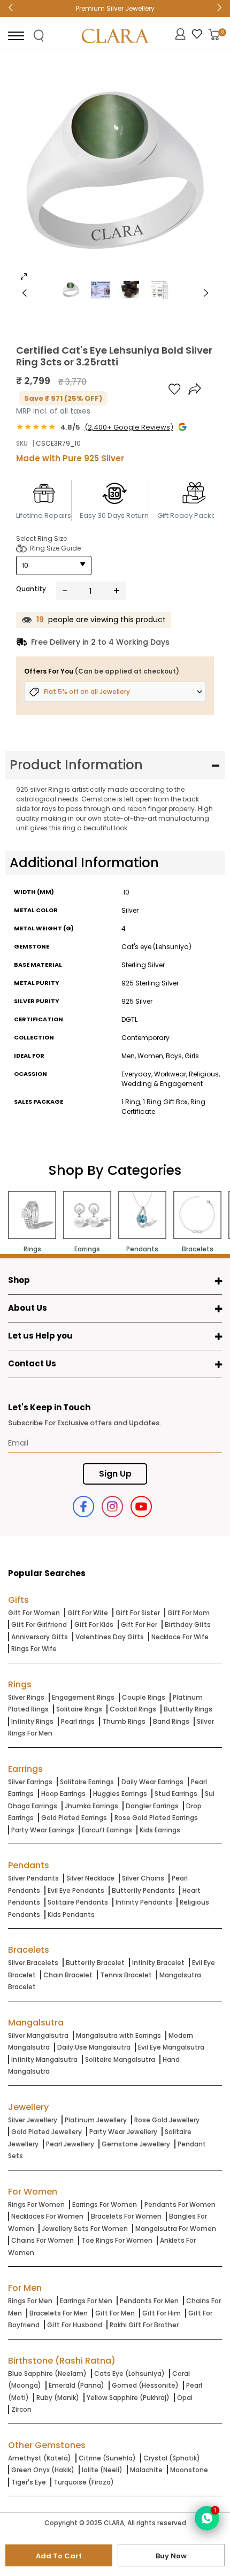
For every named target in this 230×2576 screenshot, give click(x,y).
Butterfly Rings (188, 1709)
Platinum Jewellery (96, 2120)
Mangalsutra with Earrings (118, 2035)
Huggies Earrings (120, 1794)
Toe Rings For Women (117, 2240)
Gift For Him (162, 2313)
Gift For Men (115, 2313)
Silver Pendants (33, 1878)
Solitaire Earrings (87, 1782)
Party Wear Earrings (43, 1830)
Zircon (21, 2409)
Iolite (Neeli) (102, 2470)
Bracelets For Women (126, 2216)
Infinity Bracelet (158, 1963)
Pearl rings (78, 1721)
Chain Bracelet (68, 1975)
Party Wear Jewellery (123, 2132)
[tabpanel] (115, 173)
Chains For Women (43, 2240)
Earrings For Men (86, 2301)
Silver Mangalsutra (38, 2035)
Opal (185, 2398)
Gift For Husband (75, 2325)
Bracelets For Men (59, 2313)
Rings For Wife (34, 1649)
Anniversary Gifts (40, 1637)
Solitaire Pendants (78, 1902)
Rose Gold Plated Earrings (156, 1818)
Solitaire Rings (79, 1709)
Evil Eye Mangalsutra (171, 2047)
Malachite (146, 2470)
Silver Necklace (90, 1878)
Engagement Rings (83, 1697)
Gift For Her (139, 1625)
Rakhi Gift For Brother (144, 2325)
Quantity (31, 589)
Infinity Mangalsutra (44, 2059)
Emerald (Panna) (76, 2385)
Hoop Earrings (63, 1794)
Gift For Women (34, 1613)
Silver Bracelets (33, 1963)
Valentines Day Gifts (110, 1637)
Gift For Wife (88, 1613)
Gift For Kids (94, 1625)
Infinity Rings (32, 1721)
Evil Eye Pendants (76, 1890)
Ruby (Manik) (58, 2398)
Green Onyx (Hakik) (43, 2470)
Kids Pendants (71, 1914)
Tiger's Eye (29, 2482)
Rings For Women (36, 2204)
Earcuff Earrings (107, 1830)
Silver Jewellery (33, 2120)
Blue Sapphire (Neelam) (47, 2374)
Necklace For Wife (180, 1637)
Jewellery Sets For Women (85, 2229)
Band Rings (171, 1721)
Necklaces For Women (47, 2216)
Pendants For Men (149, 2301)
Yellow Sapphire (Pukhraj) (128, 2398)
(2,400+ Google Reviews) (129, 427)
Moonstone (189, 2470)
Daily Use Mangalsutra (94, 2047)
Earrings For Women (105, 2204)
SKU (22, 443)
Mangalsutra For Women (176, 2229)
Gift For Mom (189, 1613)
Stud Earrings (176, 1794)
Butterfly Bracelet (95, 1963)
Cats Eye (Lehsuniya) (129, 2374)
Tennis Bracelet (126, 1975)
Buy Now (171, 2556)
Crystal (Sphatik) (172, 2458)
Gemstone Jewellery (136, 2144)
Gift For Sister (138, 1613)
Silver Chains (143, 1878)
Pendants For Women (180, 2204)
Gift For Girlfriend (39, 1625)
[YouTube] (141, 1507)
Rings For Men (30, 2301)
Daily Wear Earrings (152, 1782)
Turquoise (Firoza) (84, 2482)
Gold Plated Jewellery (47, 2132)
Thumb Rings (124, 1721)
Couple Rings (144, 1697)
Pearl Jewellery (70, 2144)
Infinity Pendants (144, 1902)
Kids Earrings (160, 1830)
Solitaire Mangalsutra (120, 2059)
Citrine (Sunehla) (107, 2458)
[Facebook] (83, 1507)
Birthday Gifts (188, 1625)
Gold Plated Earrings (74, 1818)
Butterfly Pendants (143, 1890)
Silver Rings (26, 1697)
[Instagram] (112, 1507)
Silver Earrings (30, 1782)
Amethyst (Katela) (40, 2458)
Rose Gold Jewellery (167, 2120)
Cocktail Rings (133, 1709)
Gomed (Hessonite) (145, 2385)
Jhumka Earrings (91, 1806)
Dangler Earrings (152, 1806)
